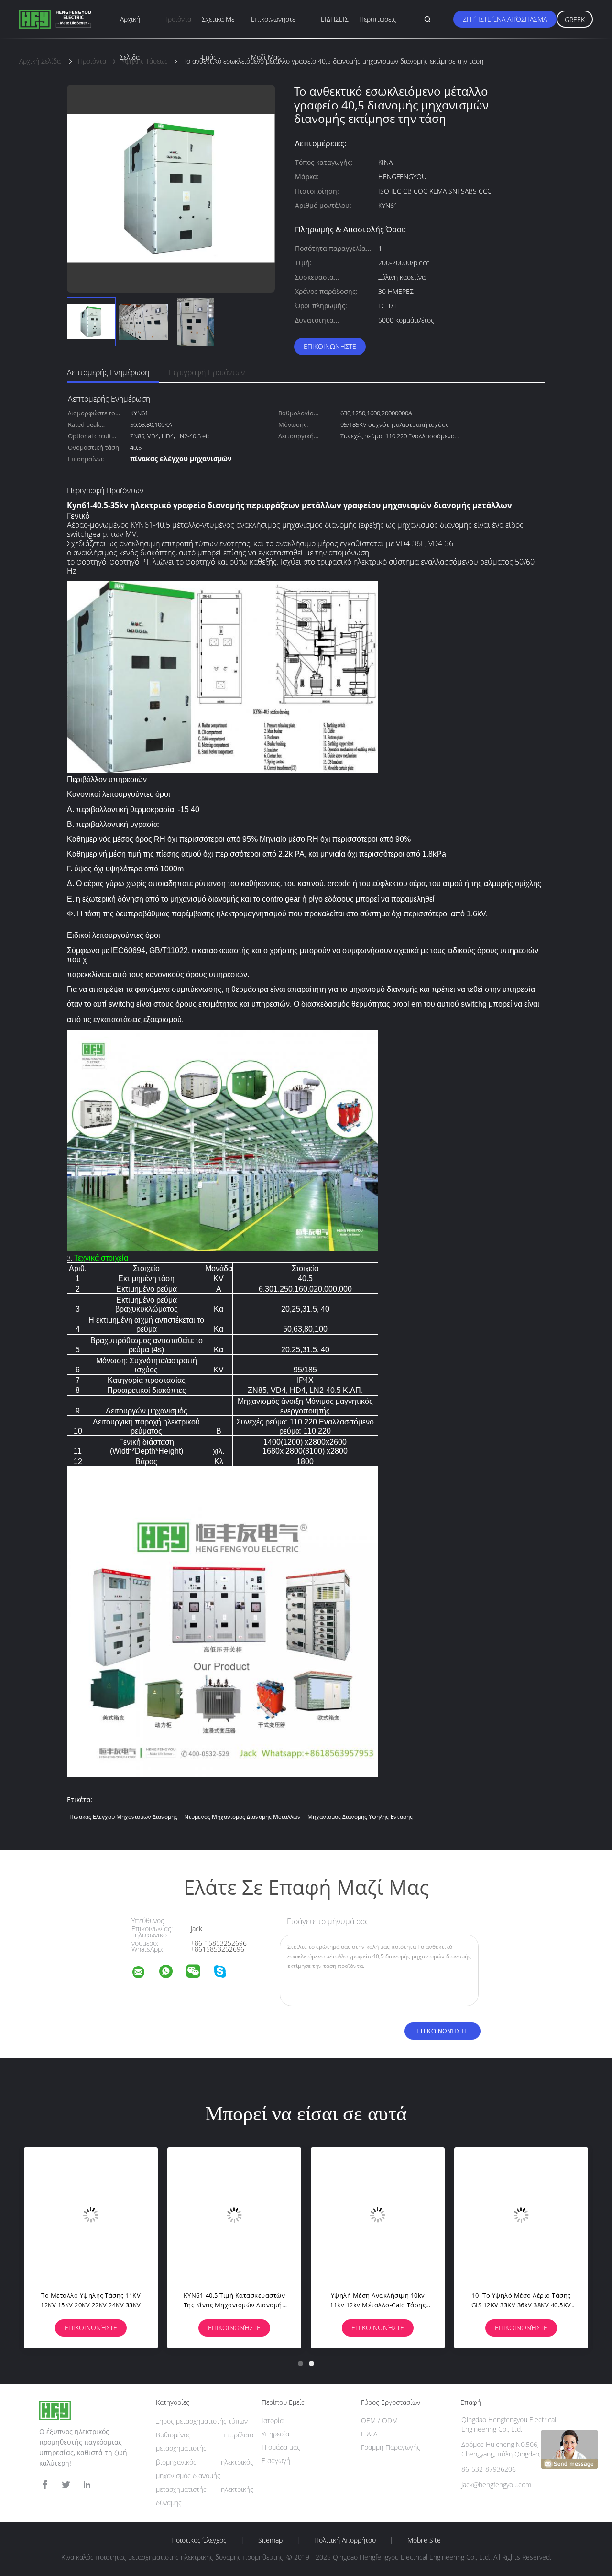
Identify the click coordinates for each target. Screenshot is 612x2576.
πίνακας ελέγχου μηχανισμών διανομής (123, 1817)
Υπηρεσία (275, 2434)
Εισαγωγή (276, 2461)
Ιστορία (273, 2420)
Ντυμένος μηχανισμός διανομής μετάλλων (242, 1817)
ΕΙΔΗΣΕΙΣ (335, 19)
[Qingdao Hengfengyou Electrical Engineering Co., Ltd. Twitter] (66, 2485)
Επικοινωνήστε (330, 346)
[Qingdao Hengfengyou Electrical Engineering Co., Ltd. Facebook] (45, 2485)
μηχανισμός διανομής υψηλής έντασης (360, 1817)
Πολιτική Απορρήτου (345, 2540)
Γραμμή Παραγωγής (391, 2447)
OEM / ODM (379, 2420)
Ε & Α (369, 2434)
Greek (575, 19)
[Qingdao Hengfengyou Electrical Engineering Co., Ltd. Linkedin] (87, 2485)
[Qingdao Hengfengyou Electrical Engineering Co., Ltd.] (144, 1973)
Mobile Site (424, 2540)
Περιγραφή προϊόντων (207, 372)
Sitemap (270, 2540)
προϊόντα (177, 19)
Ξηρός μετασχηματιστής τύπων (202, 2421)
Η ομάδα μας (281, 2447)
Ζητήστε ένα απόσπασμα (505, 19)
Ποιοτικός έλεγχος (199, 2540)
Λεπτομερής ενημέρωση (108, 372)
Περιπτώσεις (378, 19)
